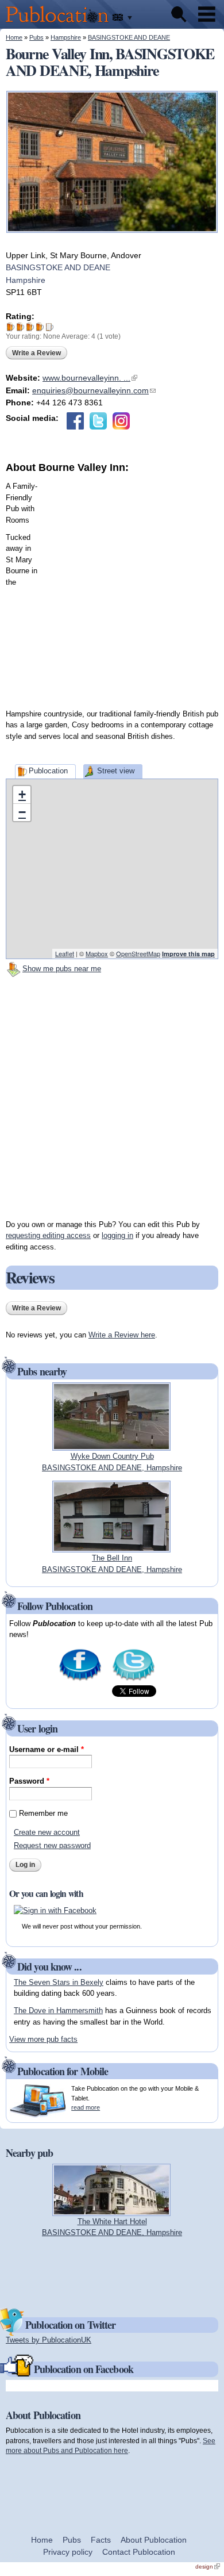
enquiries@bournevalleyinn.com (94, 390)
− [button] (22, 812)
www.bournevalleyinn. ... (90, 378)
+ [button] (22, 794)
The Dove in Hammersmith (58, 2010)
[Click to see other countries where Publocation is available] (123, 18)
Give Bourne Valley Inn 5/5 (50, 327)
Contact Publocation (139, 2552)
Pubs (36, 37)
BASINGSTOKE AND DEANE (129, 37)
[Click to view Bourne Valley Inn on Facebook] (75, 421)
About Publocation (154, 2540)
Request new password (52, 1845)
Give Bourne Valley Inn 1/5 (11, 327)
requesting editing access (48, 1235)
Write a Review (36, 353)
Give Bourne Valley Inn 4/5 (40, 327)
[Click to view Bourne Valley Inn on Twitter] (98, 421)
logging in (117, 1235)
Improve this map (188, 954)
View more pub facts (43, 2039)
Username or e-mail (47, 1749)
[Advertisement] (112, 587)
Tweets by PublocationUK (49, 2340)
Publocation (48, 771)
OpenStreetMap (138, 953)
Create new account (47, 1832)
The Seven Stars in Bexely (59, 1982)
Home (14, 37)
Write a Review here (122, 1335)
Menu (207, 14)
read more (86, 2107)
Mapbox (97, 953)
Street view (116, 771)
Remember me (43, 1813)
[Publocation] (60, 23)
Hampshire (66, 37)
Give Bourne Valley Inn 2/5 (20, 327)
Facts (101, 2540)
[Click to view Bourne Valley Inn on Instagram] (121, 421)
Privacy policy (68, 2552)
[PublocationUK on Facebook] (80, 1680)
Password (29, 1781)
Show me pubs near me (62, 969)
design (208, 2567)
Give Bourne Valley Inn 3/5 (30, 327)
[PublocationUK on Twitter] (134, 1680)
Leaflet (65, 953)
